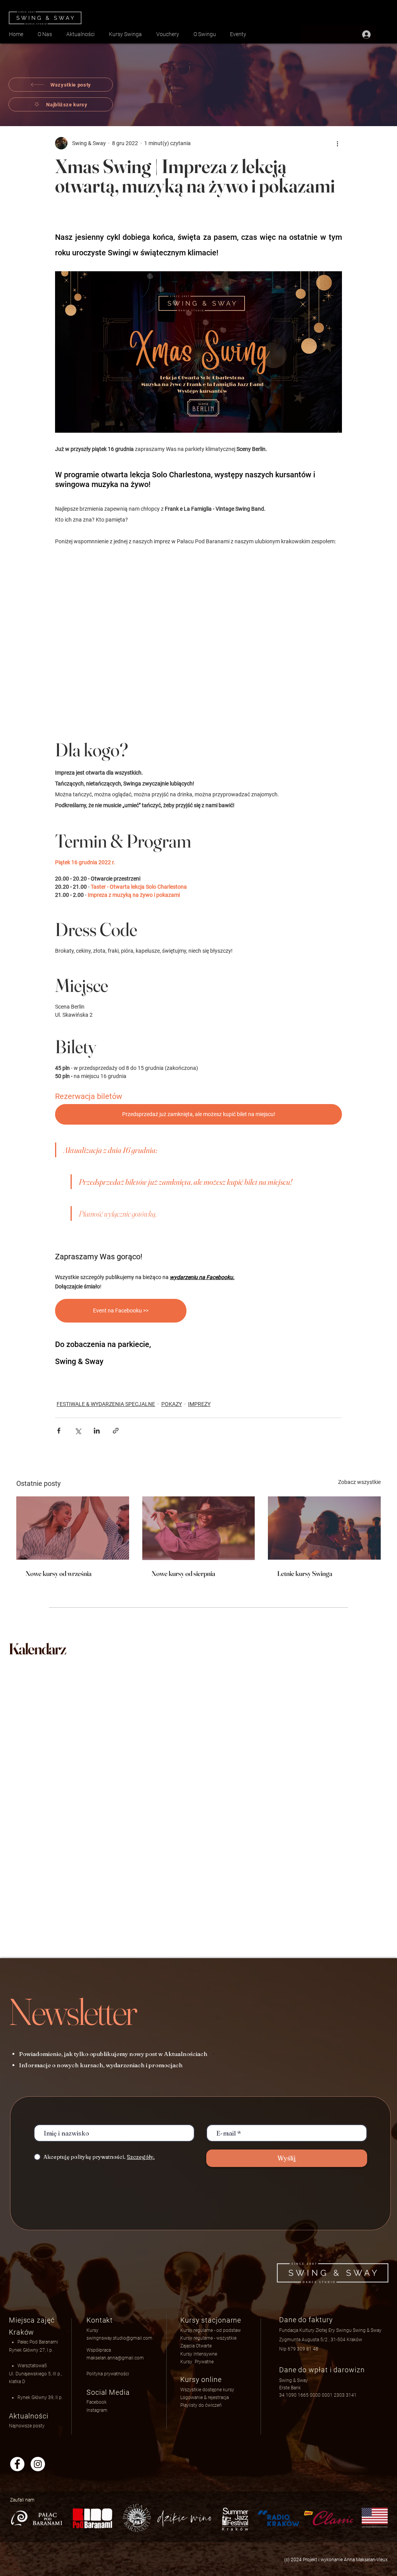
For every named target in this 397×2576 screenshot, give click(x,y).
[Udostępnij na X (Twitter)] (78, 1431)
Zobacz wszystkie (359, 1482)
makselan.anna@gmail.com (115, 2358)
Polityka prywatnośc (107, 2374)
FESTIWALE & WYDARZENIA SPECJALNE (106, 1404)
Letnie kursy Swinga (305, 1573)
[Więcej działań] (337, 143)
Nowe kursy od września (59, 1573)
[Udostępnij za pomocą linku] (116, 1431)
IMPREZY (199, 1404)
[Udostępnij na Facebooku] (59, 1431)
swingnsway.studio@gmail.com (119, 2338)
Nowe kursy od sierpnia (183, 1573)
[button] (205, 2397)
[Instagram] (38, 2464)
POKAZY (172, 1404)
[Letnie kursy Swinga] (324, 1528)
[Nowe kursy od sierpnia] (199, 1528)
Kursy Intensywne (199, 2354)
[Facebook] (17, 2464)
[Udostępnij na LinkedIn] (97, 1431)
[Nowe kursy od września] (73, 1528)
